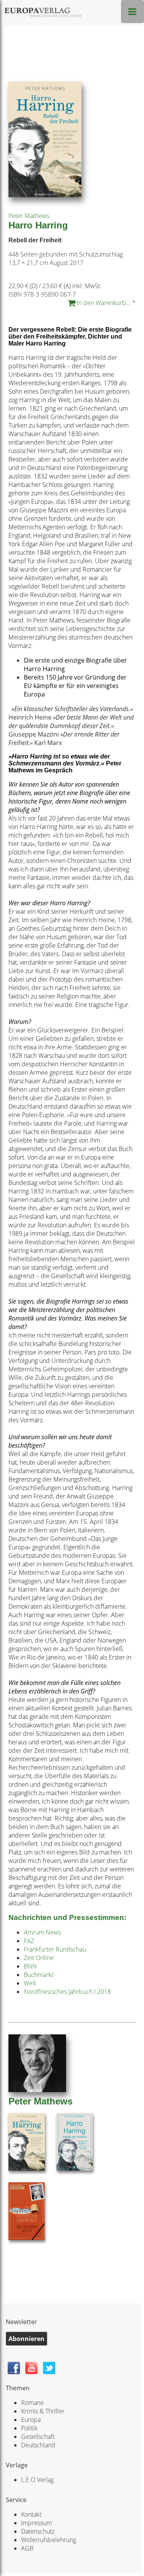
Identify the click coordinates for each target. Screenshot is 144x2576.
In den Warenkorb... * (105, 303)
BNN (30, 1966)
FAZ (29, 1941)
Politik (29, 2428)
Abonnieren (26, 2339)
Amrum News (42, 1932)
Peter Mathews (29, 216)
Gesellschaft (38, 2437)
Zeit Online (39, 1958)
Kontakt (31, 2514)
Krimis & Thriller (43, 2411)
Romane (32, 2403)
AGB (27, 2548)
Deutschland (38, 2445)
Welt (30, 1983)
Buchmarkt (39, 1975)
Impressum (36, 2523)
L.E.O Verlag (37, 2480)
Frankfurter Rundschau (55, 1949)
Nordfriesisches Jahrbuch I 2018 (67, 1992)
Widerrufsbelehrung (49, 2540)
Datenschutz (38, 2531)
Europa (31, 2420)
